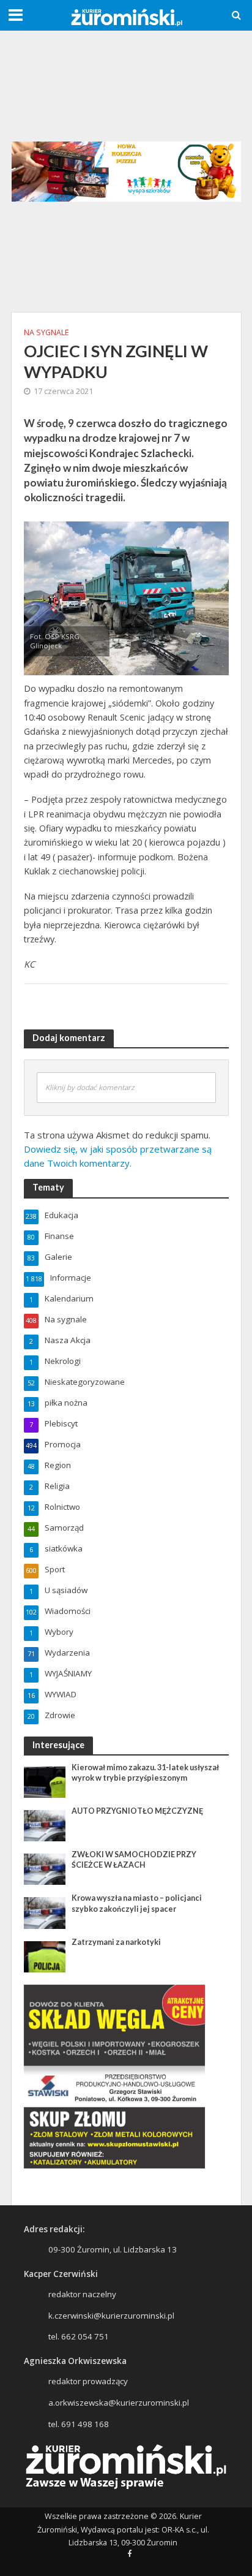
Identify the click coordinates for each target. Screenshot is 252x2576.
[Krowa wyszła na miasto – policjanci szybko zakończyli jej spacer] (45, 1912)
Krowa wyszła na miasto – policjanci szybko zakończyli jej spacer (137, 1903)
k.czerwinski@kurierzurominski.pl (111, 2316)
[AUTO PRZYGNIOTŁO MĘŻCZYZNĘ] (45, 1825)
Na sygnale (46, 332)
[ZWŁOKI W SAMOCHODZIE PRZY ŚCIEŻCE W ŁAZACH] (45, 1869)
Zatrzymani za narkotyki (116, 1942)
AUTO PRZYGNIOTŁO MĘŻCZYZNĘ (137, 1811)
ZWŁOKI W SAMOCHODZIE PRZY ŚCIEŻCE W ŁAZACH (134, 1860)
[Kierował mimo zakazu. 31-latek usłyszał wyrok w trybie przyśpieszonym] (45, 1781)
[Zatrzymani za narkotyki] (45, 1956)
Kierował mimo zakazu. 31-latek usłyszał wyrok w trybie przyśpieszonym (145, 1773)
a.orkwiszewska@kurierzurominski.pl (119, 2403)
